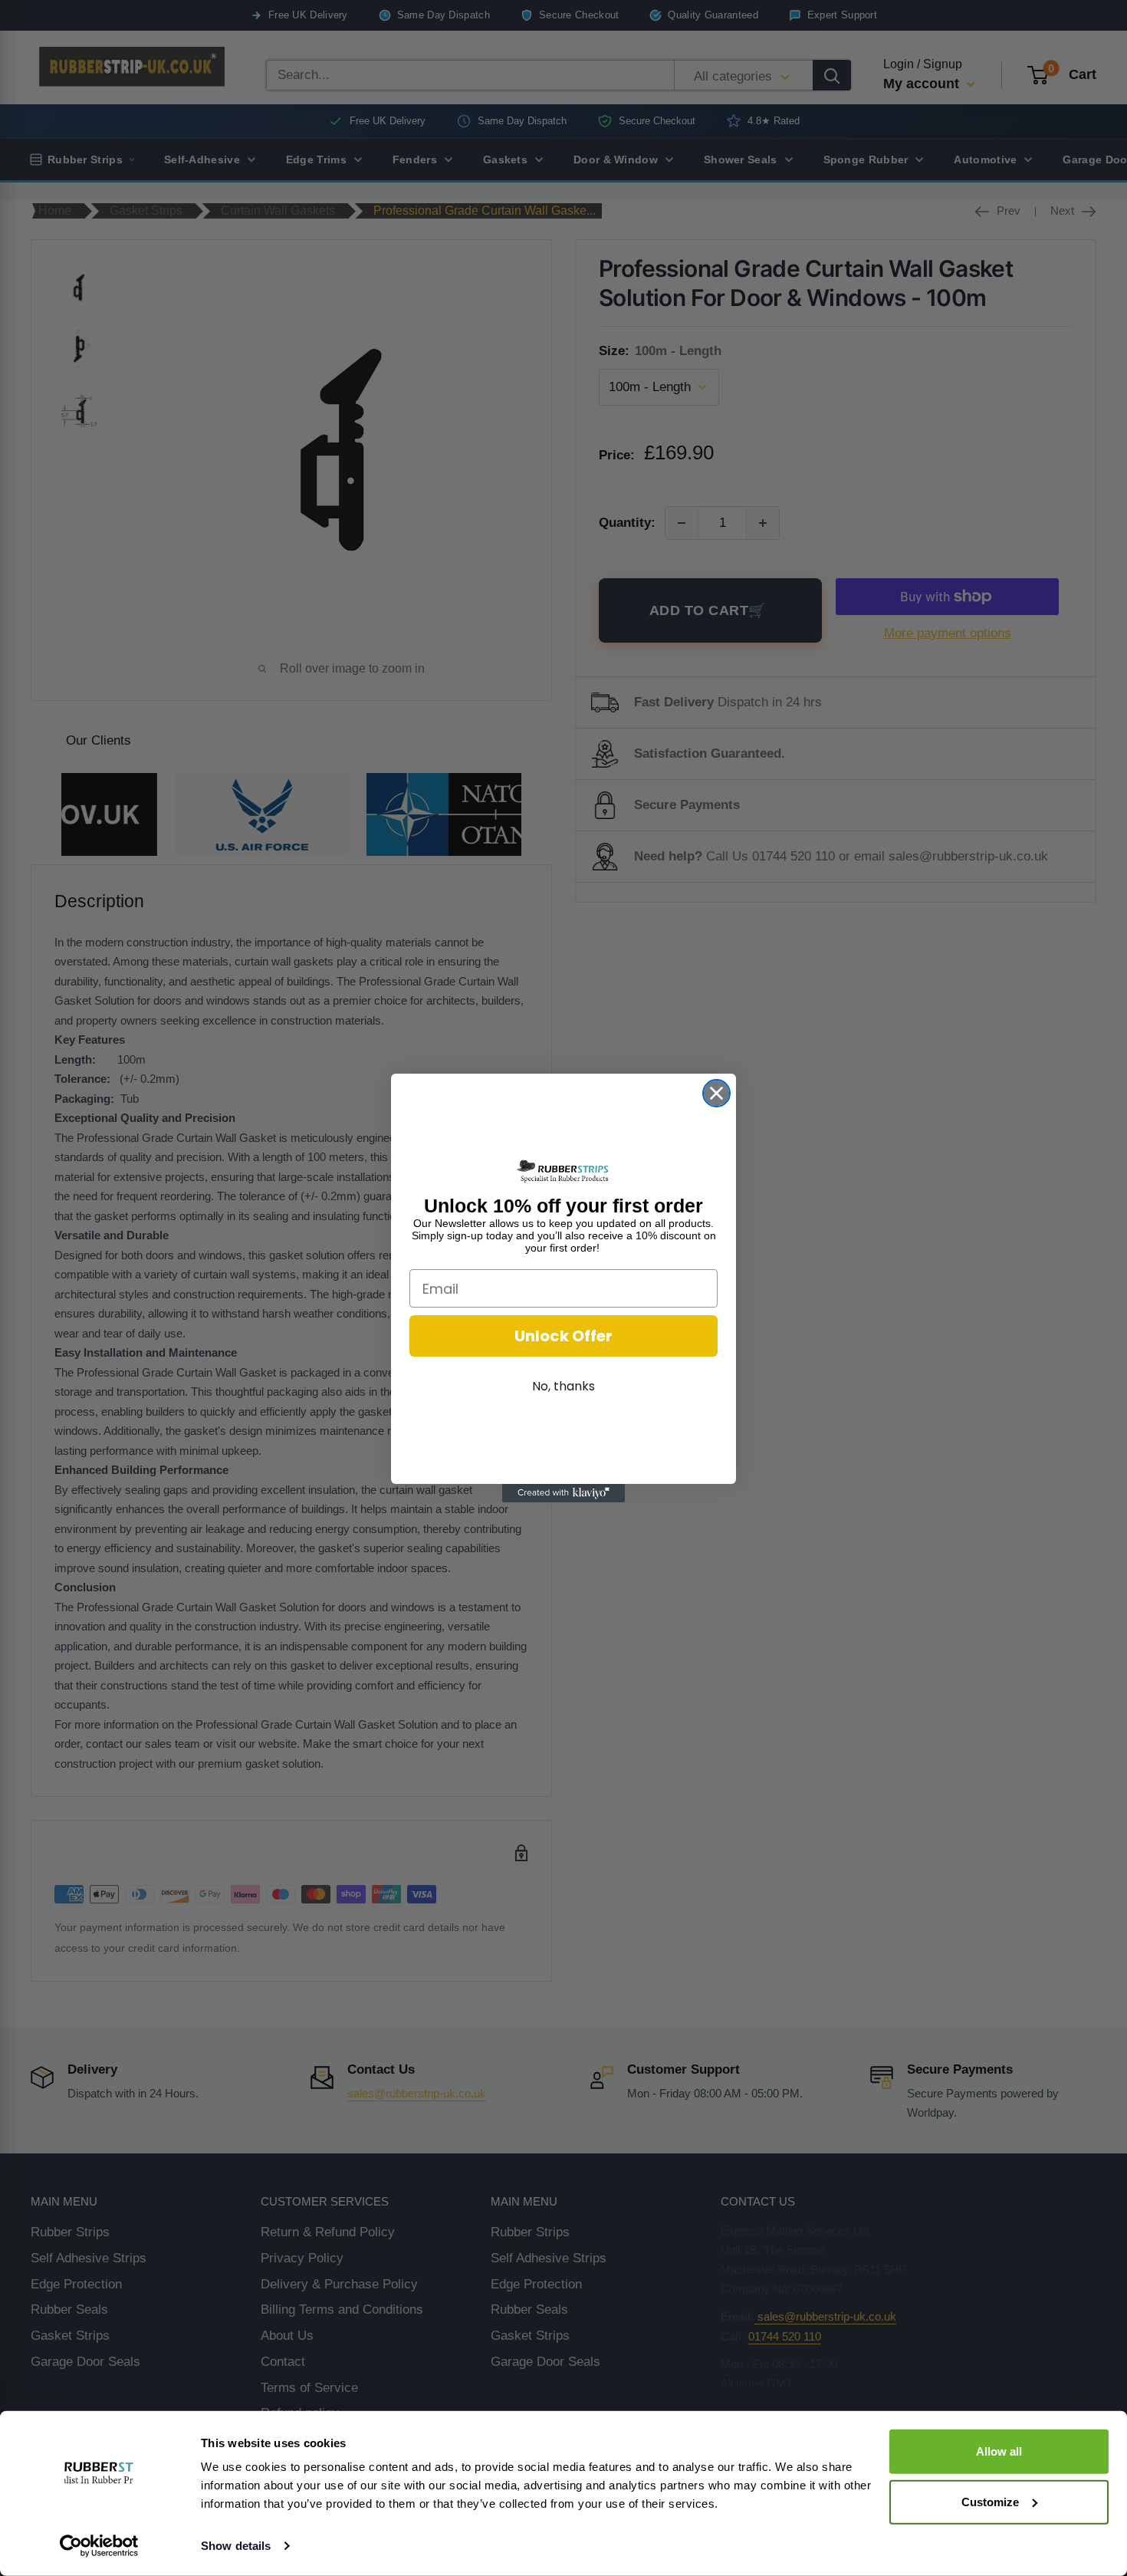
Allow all (999, 2451)
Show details (236, 2546)
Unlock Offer (563, 1336)
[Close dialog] (716, 1093)
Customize (990, 2501)
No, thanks (563, 1386)
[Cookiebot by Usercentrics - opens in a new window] (99, 2546)
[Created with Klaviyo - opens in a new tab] (563, 1493)
